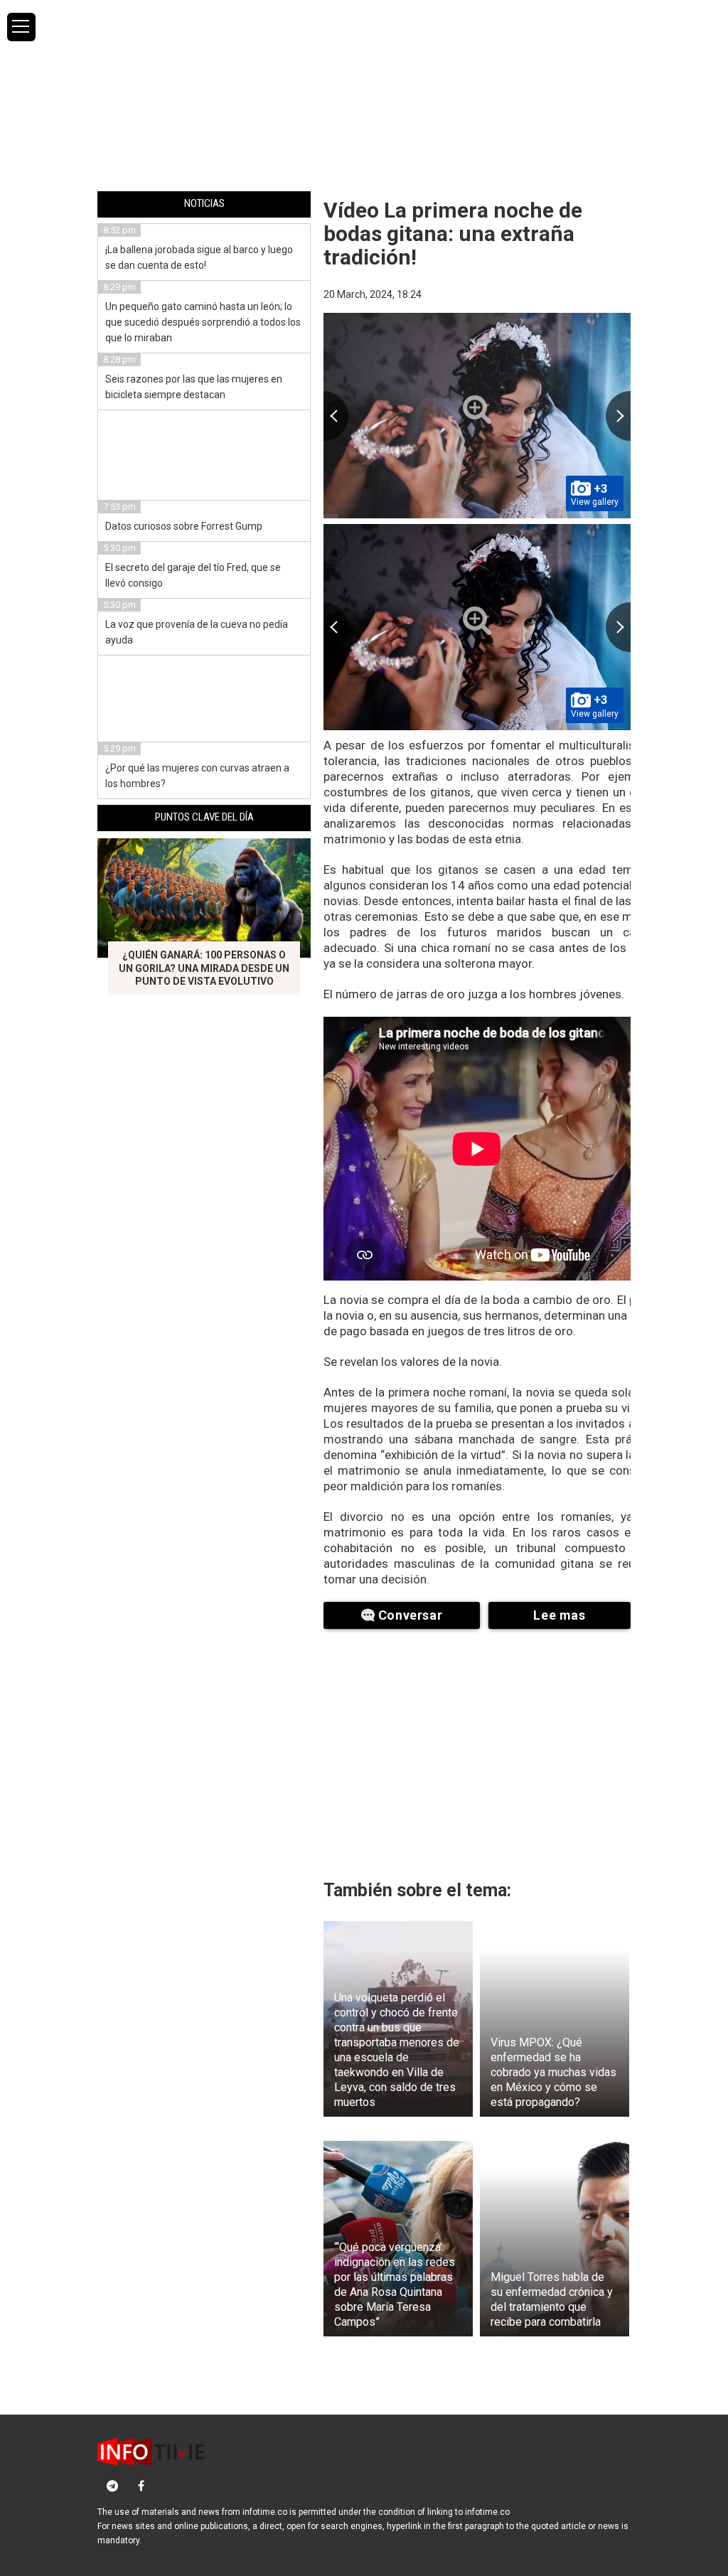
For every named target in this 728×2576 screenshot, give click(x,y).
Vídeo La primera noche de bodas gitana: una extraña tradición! (453, 234)
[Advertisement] (364, 95)
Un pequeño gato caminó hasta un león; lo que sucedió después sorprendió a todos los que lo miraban (203, 322)
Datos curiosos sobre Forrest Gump (184, 526)
